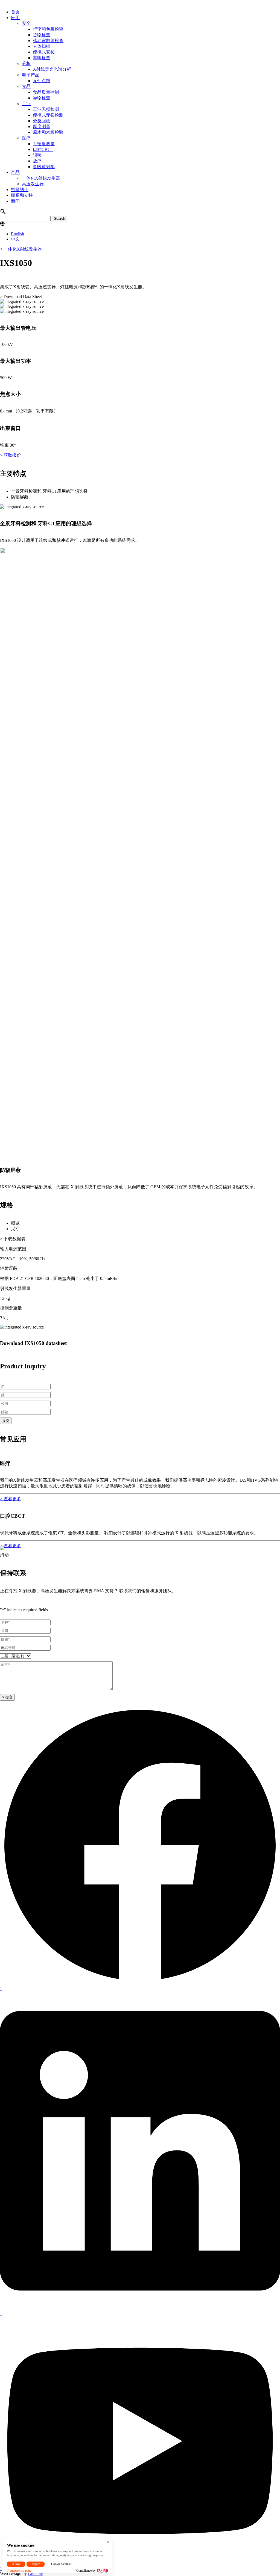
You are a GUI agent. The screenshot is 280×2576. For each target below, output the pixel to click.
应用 (15, 18)
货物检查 (42, 35)
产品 (15, 172)
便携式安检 (44, 52)
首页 (15, 12)
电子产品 (31, 75)
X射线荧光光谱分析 (52, 69)
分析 (26, 63)
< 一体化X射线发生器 (21, 249)
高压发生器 (33, 184)
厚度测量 (42, 127)
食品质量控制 (46, 92)
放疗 (37, 161)
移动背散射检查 (48, 41)
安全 (26, 23)
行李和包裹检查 (48, 29)
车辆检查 (42, 58)
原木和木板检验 (48, 132)
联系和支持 (22, 195)
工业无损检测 (46, 109)
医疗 (26, 138)
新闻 (15, 201)
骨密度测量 (44, 144)
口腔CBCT (43, 149)
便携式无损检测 (48, 115)
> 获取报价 (11, 455)
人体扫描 (42, 46)
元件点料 (42, 81)
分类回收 (42, 121)
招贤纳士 (20, 190)
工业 (26, 104)
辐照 (37, 155)
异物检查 (42, 98)
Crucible (35, 2573)
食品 (26, 86)
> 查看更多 (11, 1499)
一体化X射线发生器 (41, 178)
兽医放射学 (44, 167)
